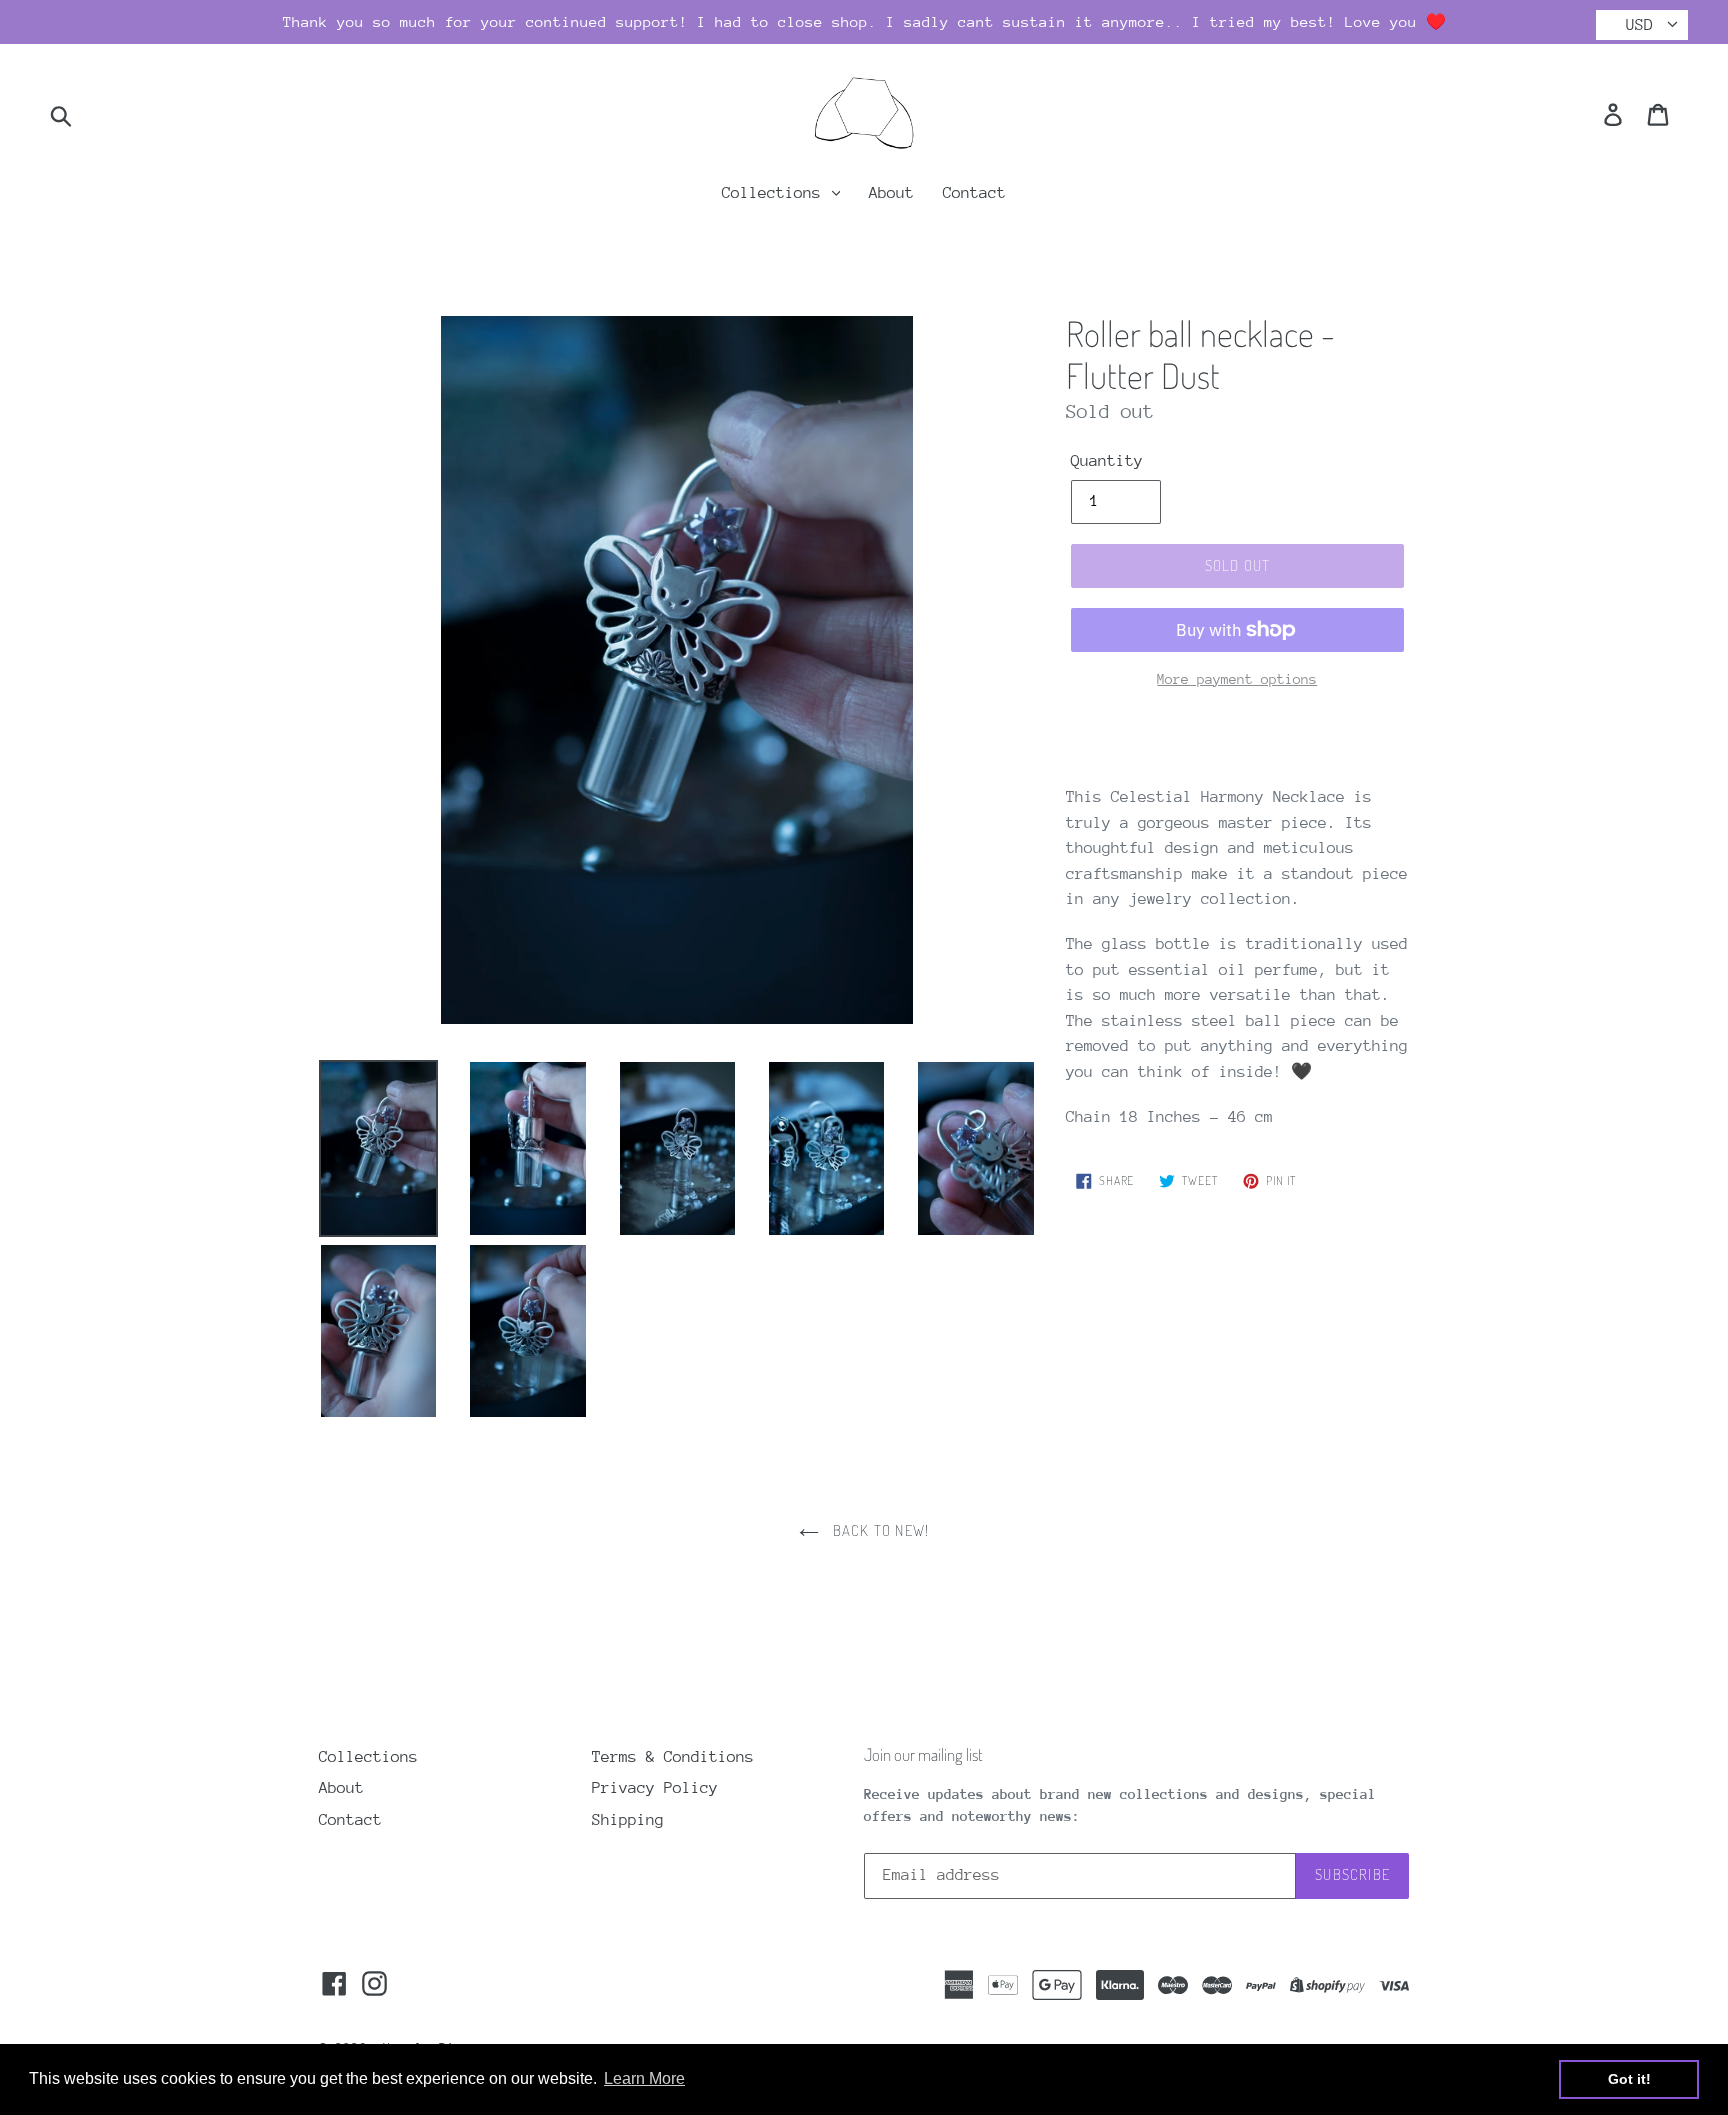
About (891, 193)
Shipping (628, 1820)
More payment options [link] (1237, 679)
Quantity (1107, 461)
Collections (776, 193)
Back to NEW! (879, 1530)
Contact (974, 193)
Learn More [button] (644, 2078)
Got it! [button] (1629, 2079)
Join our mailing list (923, 1755)
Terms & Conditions (673, 1757)
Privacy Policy (655, 1788)
